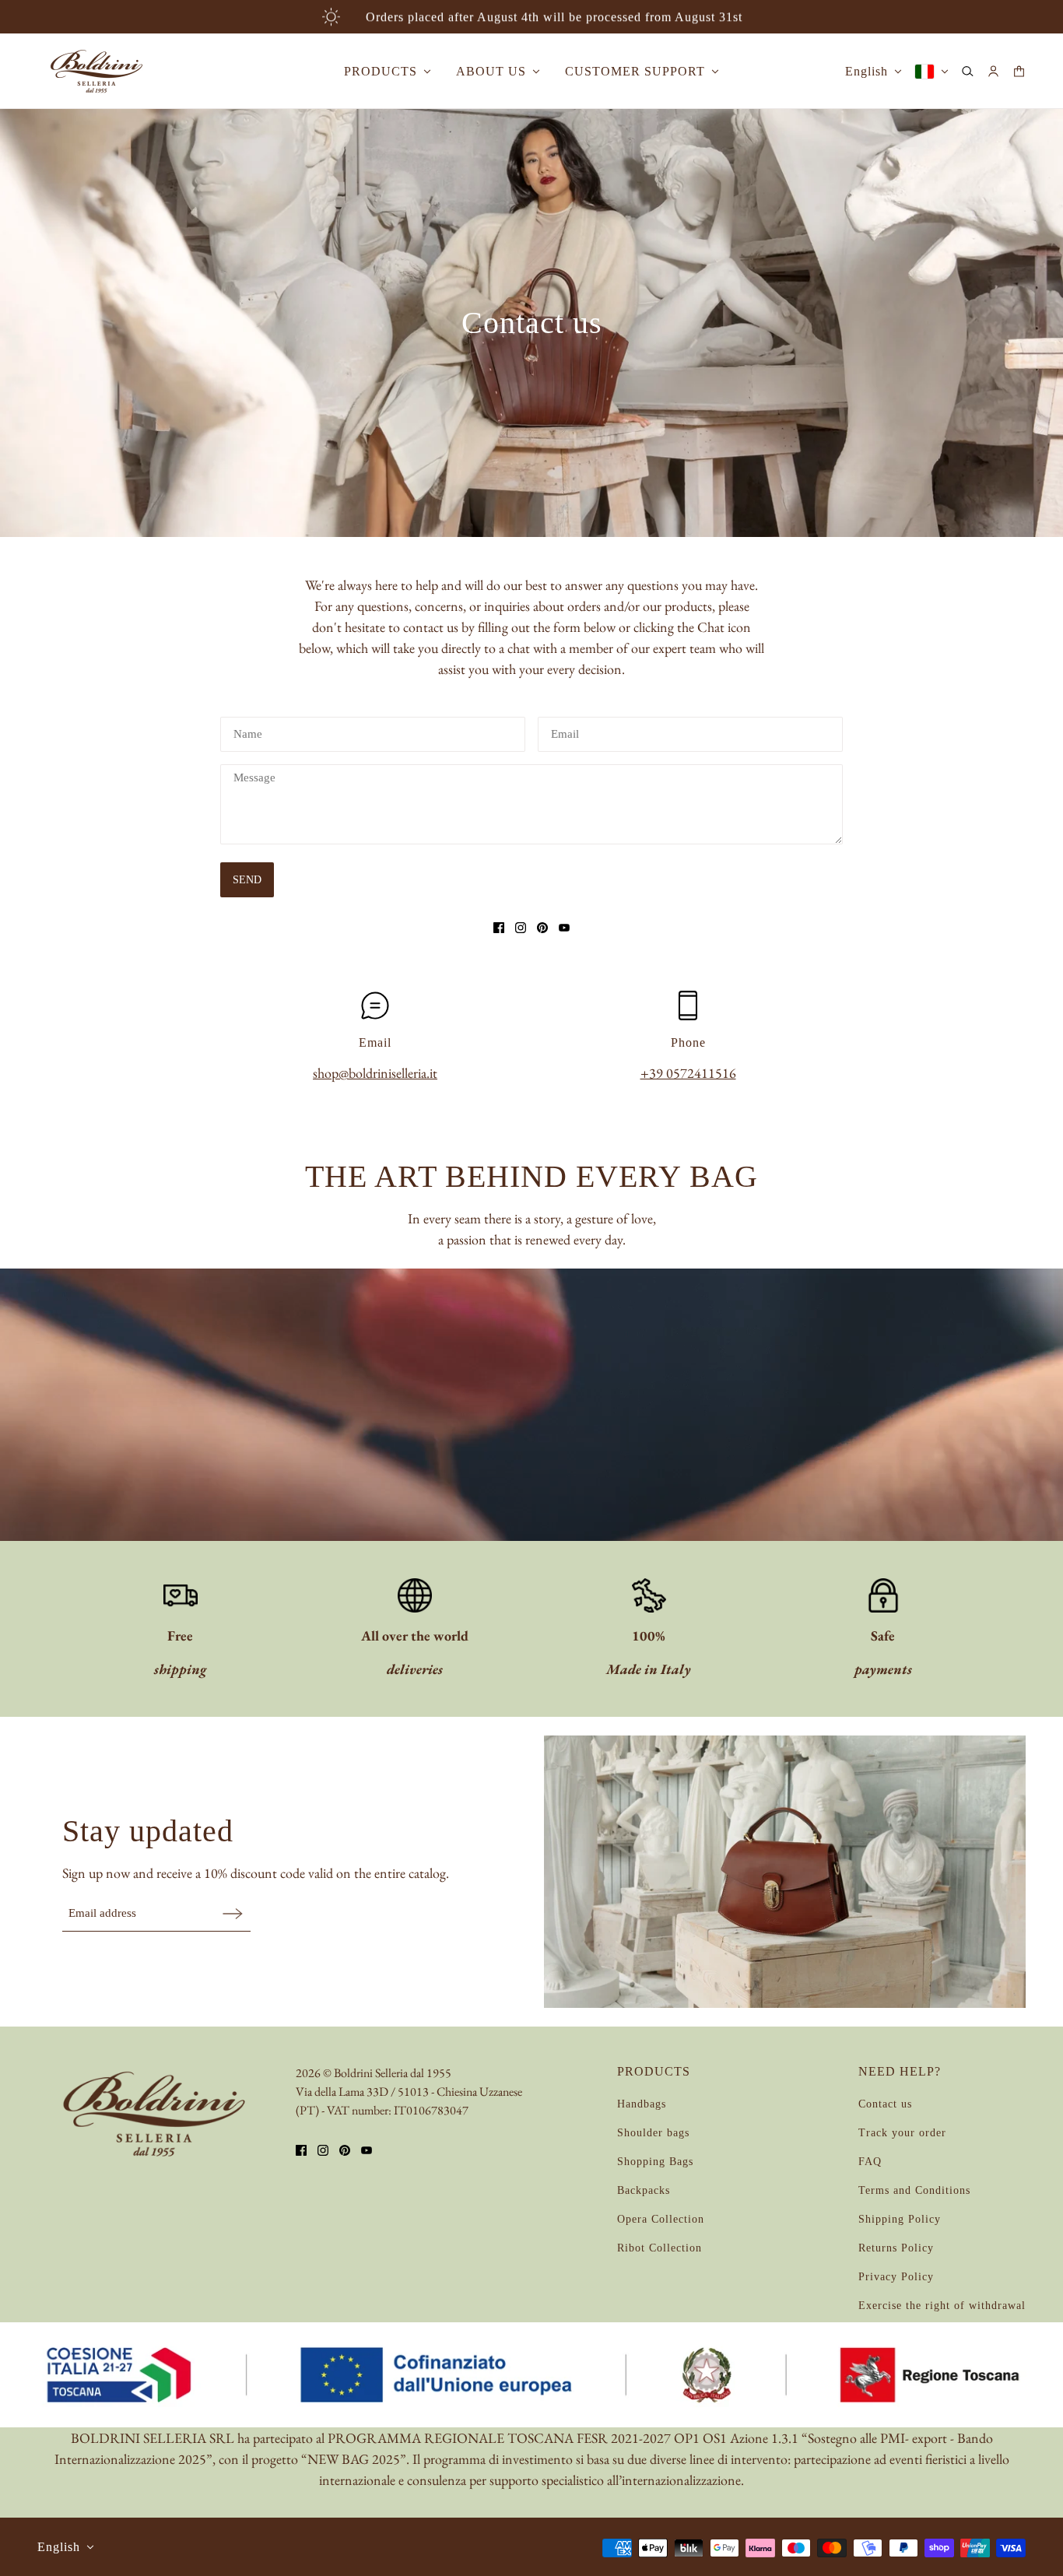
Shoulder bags (653, 2133)
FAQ (870, 2162)
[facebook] (499, 928)
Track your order (902, 2133)
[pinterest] (542, 928)
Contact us (885, 2104)
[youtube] (564, 928)
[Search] (968, 71)
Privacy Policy (896, 2277)
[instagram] (521, 928)
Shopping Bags (655, 2162)
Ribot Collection (660, 2248)
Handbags (642, 2104)
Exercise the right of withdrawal (942, 2306)
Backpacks (644, 2190)
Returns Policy (896, 2248)
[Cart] (1019, 71)
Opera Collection (661, 2219)
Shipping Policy (900, 2219)
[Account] (993, 71)
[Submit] (233, 1913)
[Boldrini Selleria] (96, 71)
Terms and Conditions (914, 2190)
